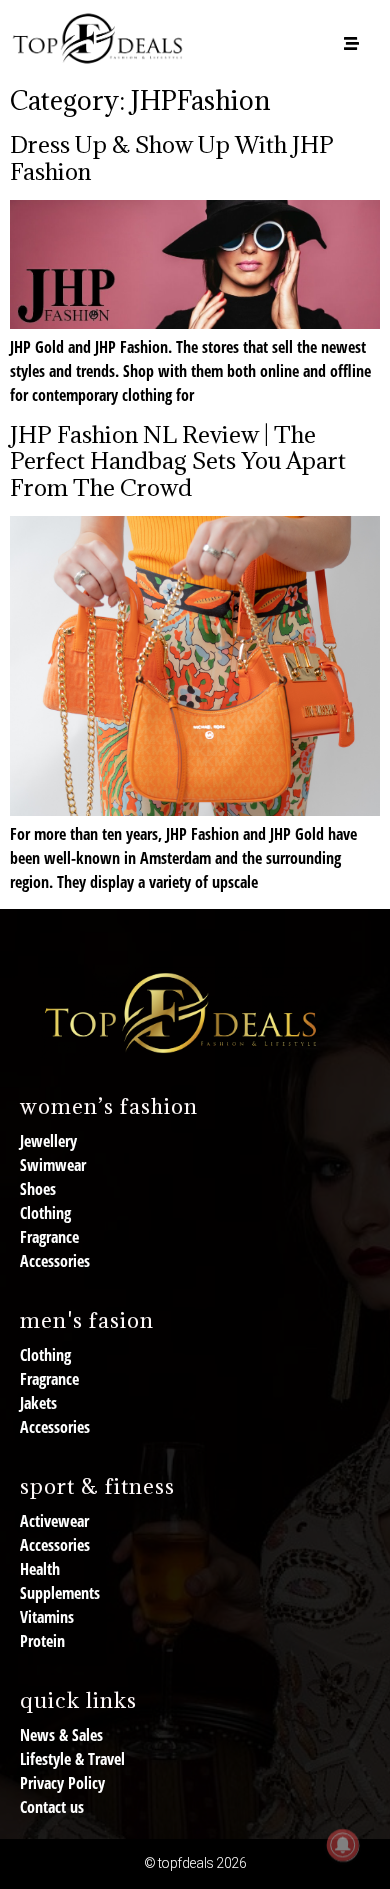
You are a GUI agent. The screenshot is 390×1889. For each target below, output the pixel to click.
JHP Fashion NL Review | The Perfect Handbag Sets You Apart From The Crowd (178, 460)
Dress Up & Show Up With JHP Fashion (172, 157)
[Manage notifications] (343, 1845)
